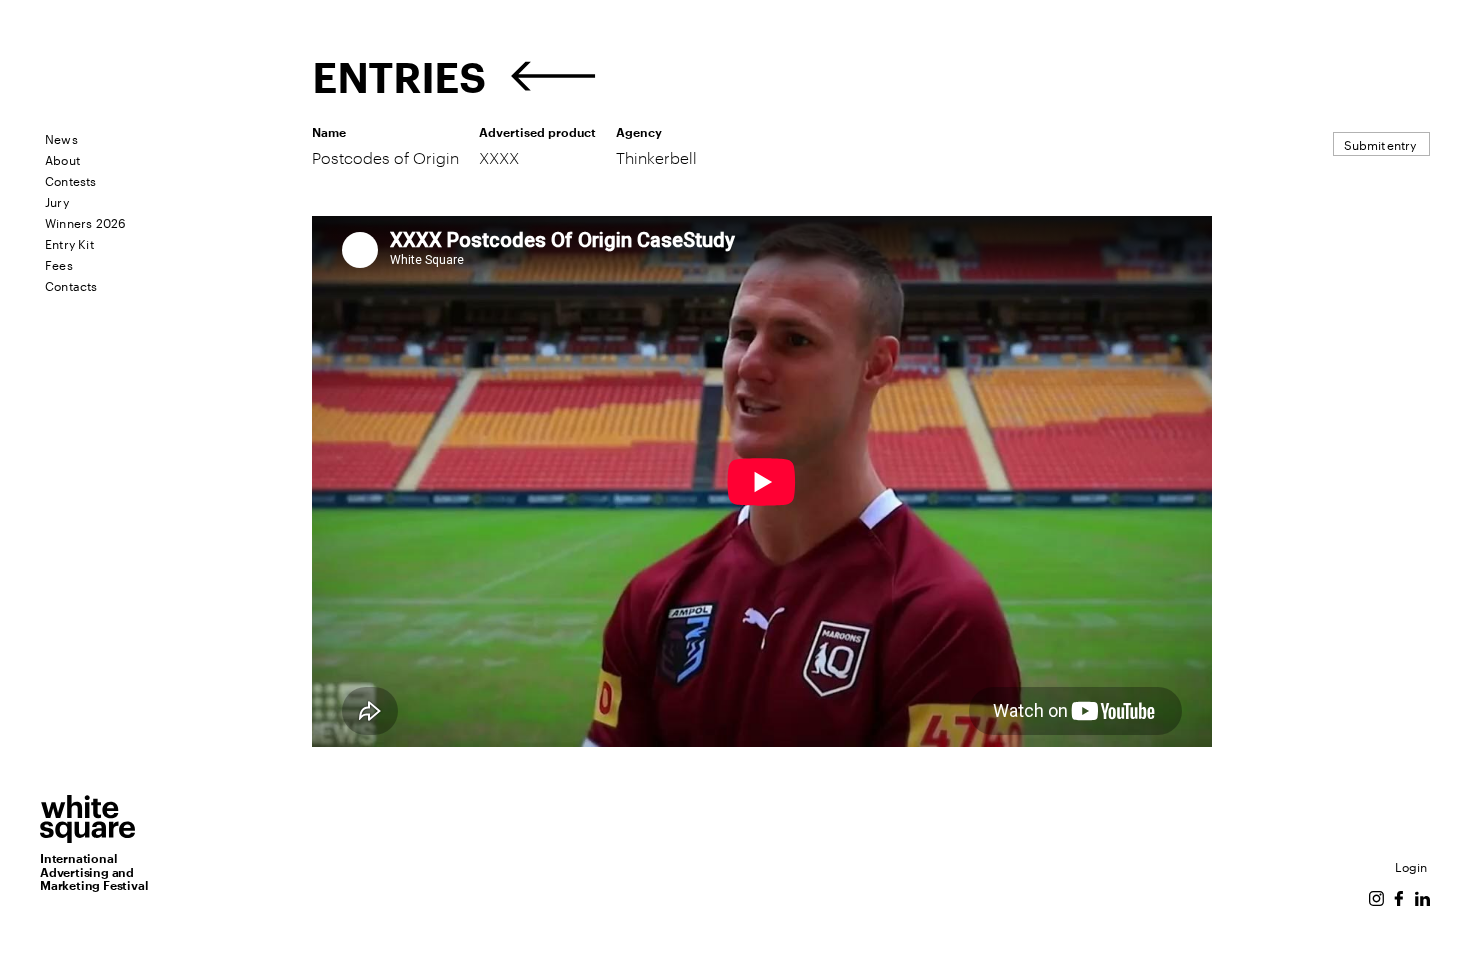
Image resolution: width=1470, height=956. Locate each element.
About (62, 158)
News (61, 137)
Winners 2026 (85, 221)
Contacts (71, 284)
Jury (57, 200)
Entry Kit (69, 242)
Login (1411, 865)
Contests (71, 179)
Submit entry (1380, 143)
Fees (59, 263)
